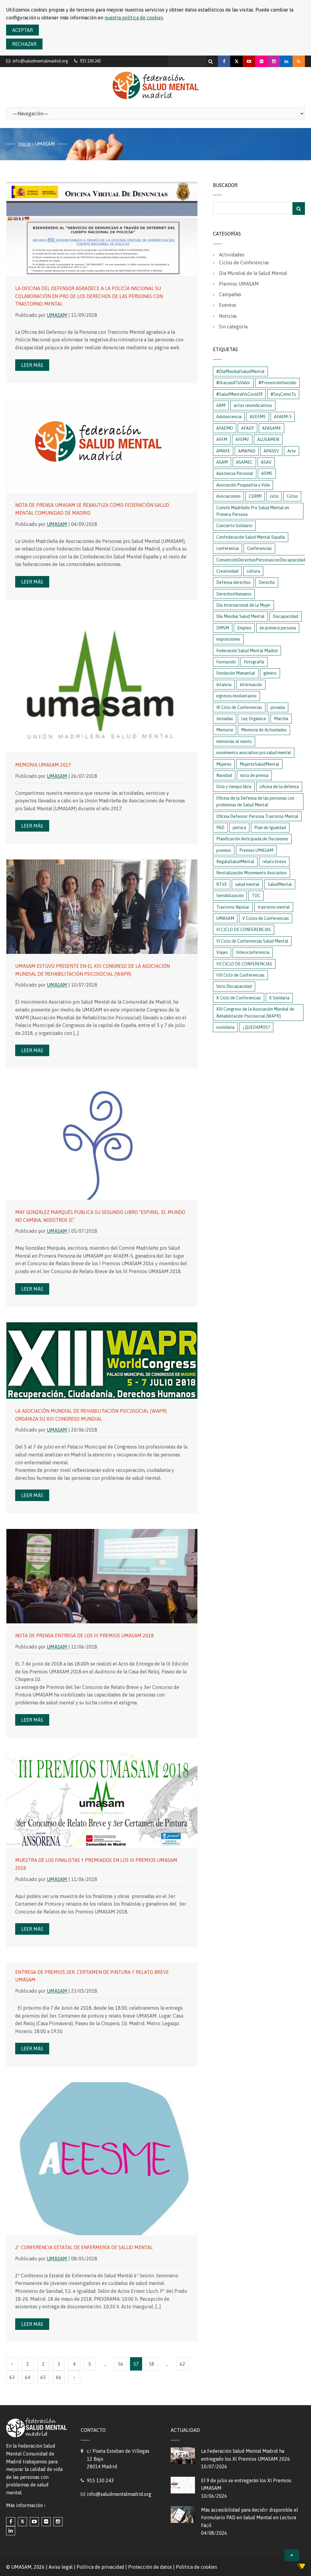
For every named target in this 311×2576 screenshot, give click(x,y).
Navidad (224, 775)
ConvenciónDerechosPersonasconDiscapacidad (261, 560)
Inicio (24, 144)
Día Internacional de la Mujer (243, 605)
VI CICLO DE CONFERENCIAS (244, 930)
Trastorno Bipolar (233, 907)
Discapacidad (285, 616)
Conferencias (259, 548)
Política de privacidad (100, 2567)
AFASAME (272, 428)
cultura (253, 571)
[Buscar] (211, 60)
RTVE (222, 884)
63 (12, 2377)
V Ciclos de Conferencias (266, 918)
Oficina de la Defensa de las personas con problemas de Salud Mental (255, 802)
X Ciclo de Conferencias (239, 998)
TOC (256, 896)
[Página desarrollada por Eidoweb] (301, 2567)
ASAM (222, 462)
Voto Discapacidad (234, 986)
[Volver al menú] (292, 2555)
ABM (221, 405)
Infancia (224, 685)
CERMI (255, 496)
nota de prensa (254, 775)
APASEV (271, 451)
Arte (292, 451)
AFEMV (242, 439)
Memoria (225, 730)
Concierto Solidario (234, 526)
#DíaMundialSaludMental (240, 371)
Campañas (230, 294)
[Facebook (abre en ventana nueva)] (11, 2522)
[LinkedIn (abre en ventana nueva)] (11, 2531)
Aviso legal (61, 2567)
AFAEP (248, 428)
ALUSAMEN (268, 439)
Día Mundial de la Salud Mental (253, 273)
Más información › (26, 2505)
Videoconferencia (253, 952)
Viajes (222, 952)
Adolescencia (229, 417)
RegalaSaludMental (235, 862)
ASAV (266, 462)
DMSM (223, 628)
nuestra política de (134, 18)
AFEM (222, 439)
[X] (236, 61)
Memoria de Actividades (264, 730)
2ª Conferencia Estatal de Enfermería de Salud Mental (84, 2247)
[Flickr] (261, 61)
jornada (278, 707)
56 (121, 2364)
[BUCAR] (299, 208)
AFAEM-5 (283, 417)
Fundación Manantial (236, 673)
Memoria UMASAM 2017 (43, 765)
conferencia (227, 548)
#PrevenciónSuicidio (277, 383)
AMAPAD (247, 451)
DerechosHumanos (234, 594)
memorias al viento (234, 741)
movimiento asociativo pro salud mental (254, 753)
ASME (267, 473)
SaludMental (280, 884)
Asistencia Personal (235, 473)
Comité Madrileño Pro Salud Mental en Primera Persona (253, 511)
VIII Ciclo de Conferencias (240, 975)
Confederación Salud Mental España (251, 537)
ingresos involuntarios (236, 696)
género (270, 673)
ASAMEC (244, 462)
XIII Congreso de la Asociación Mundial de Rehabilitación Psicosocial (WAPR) (255, 1012)
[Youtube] (249, 61)
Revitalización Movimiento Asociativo (251, 873)
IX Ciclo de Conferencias (239, 707)
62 (183, 2364)
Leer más (32, 365)
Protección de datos (150, 2567)
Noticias (228, 316)
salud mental (247, 884)
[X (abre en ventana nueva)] (22, 2522)
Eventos (228, 305)
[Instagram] (274, 61)
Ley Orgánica (253, 719)
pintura (239, 828)
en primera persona (278, 628)
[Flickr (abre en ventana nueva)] (46, 2522)
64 (28, 2377)
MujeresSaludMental (259, 764)
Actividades (232, 255)
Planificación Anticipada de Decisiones (252, 839)
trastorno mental (274, 907)
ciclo (274, 496)
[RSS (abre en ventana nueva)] (299, 61)
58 (152, 2364)
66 (59, 2377)
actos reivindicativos (253, 405)
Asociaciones (228, 496)
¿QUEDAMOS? (256, 1027)
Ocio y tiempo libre (234, 787)
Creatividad (227, 571)
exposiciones (228, 639)
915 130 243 (100, 2480)
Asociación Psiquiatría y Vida (243, 485)
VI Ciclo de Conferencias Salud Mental (252, 941)
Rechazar (24, 44)
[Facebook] (224, 61)
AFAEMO (225, 428)
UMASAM (57, 315)
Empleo (244, 628)
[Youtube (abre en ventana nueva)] (34, 2522)
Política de (197, 2567)
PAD (220, 828)
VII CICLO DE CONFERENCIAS (244, 964)
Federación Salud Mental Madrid (247, 651)
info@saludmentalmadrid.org (40, 61)
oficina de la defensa (279, 787)
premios (224, 850)
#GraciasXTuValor (233, 383)
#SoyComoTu (283, 394)
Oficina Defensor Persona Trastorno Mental (257, 816)
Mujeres (224, 764)
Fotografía (254, 662)
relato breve (274, 862)
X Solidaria (279, 998)
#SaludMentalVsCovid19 (239, 394)
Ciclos (292, 496)
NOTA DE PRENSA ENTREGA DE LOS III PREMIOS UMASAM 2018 (84, 1635)
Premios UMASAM (239, 284)
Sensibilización (230, 896)
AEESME (258, 417)
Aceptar (22, 30)
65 (43, 2377)
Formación (226, 662)
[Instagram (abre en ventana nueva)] (58, 2522)
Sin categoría (233, 327)
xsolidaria (225, 1027)
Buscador (225, 185)
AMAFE (223, 451)
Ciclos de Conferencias (244, 263)
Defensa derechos (233, 582)
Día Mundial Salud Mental (240, 616)
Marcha (281, 719)
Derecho (267, 582)
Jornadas (225, 719)
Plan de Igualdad (270, 828)
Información (251, 685)
